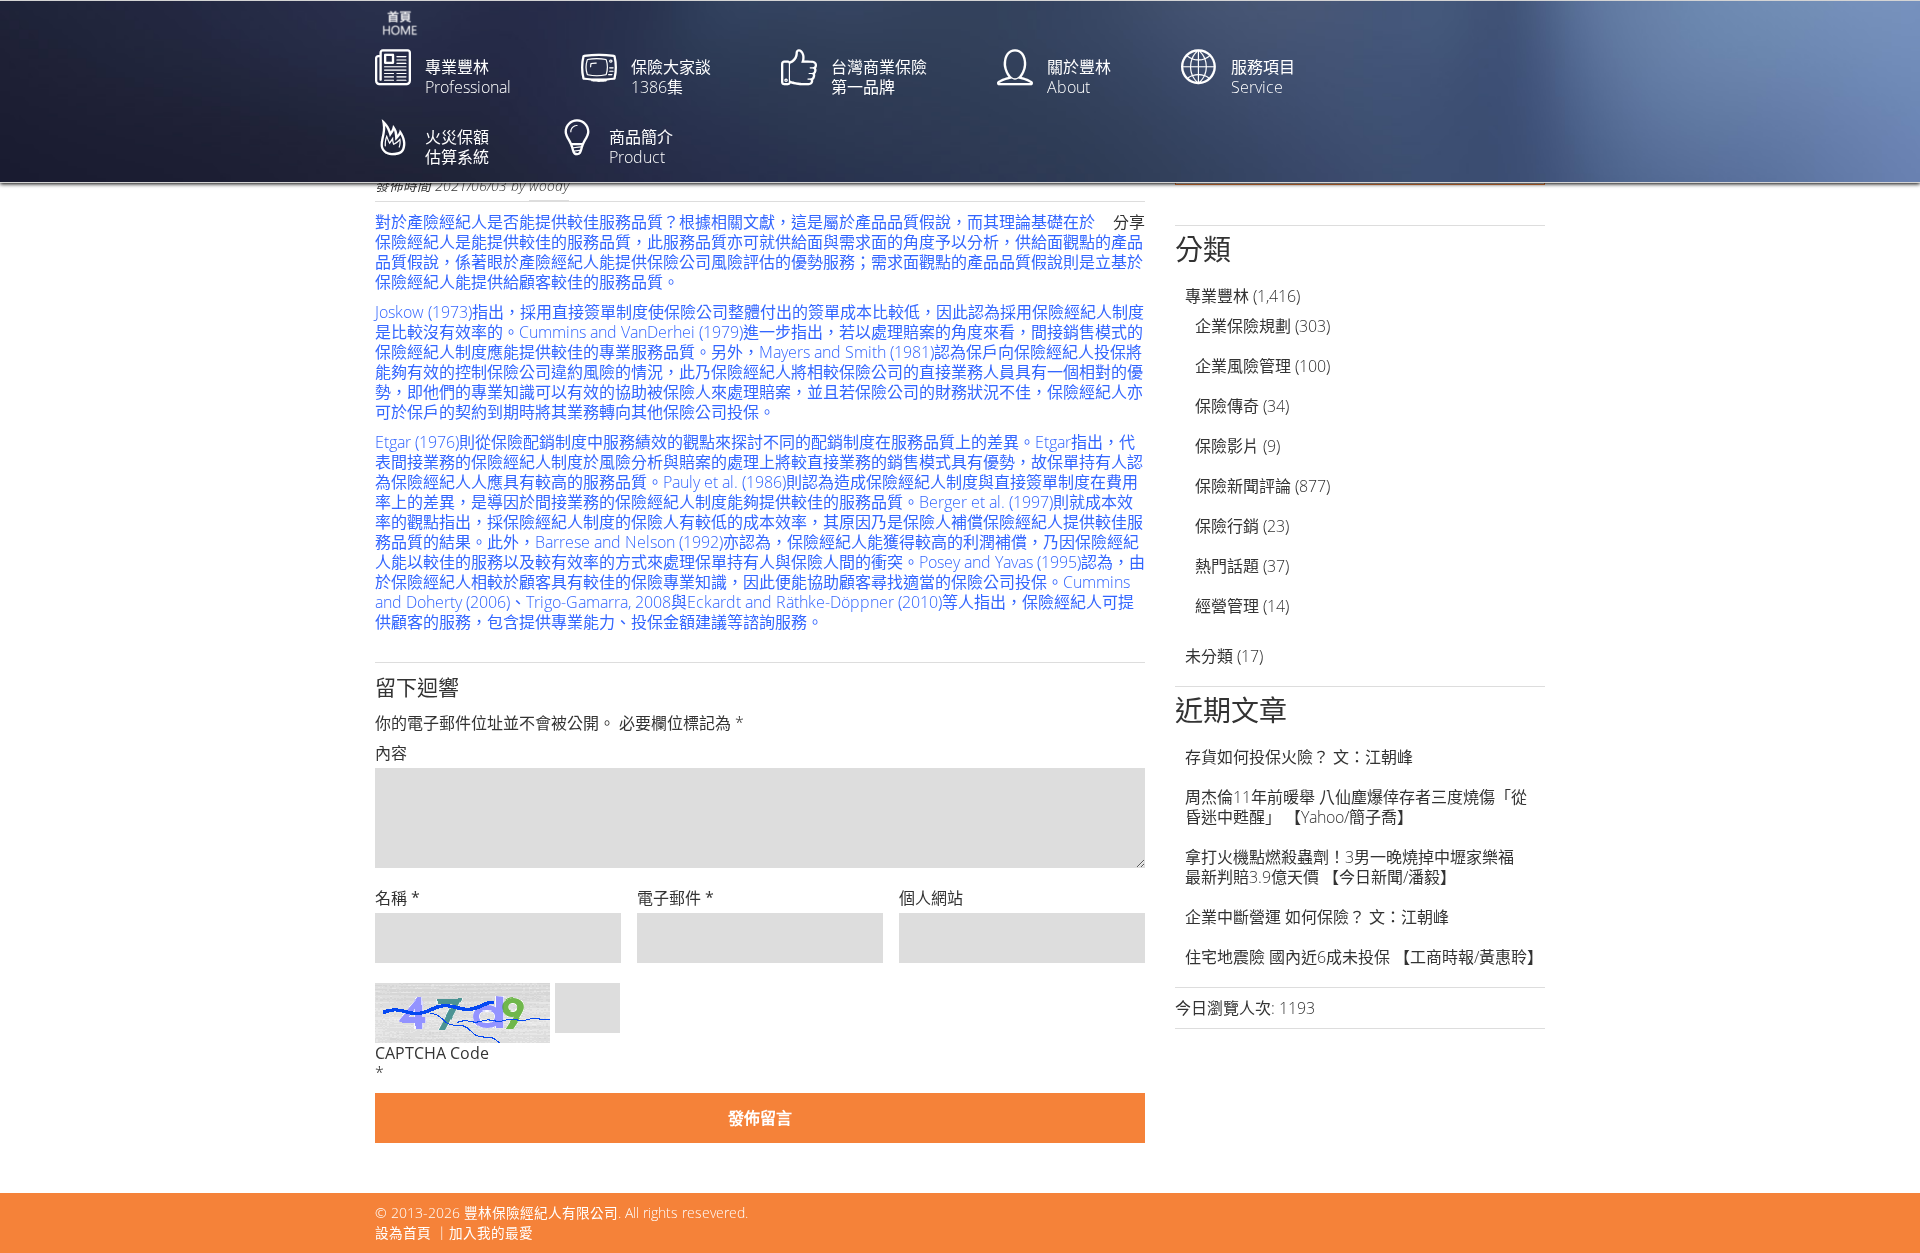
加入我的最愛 (491, 1232)
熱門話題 (1227, 566)
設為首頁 (403, 1232)
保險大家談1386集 (671, 77)
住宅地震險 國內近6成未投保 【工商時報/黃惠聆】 (1364, 957)
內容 (391, 753)
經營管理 (1227, 606)
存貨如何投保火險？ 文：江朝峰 (1299, 757)
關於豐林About (1079, 77)
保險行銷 (1227, 526)
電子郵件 (675, 898)
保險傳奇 (1227, 406)
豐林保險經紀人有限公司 (541, 1212)
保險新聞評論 (1243, 486)
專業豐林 (1217, 296)
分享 (1129, 222)
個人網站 (931, 898)
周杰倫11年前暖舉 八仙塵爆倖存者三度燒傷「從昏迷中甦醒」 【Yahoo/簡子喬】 (1356, 807)
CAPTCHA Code (432, 1053)
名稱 (397, 898)
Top (1872, 1205)
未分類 (1209, 656)
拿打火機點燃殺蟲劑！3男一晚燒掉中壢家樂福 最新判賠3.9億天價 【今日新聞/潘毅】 (1357, 867)
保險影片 (1227, 446)
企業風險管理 (1243, 366)
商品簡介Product (641, 147)
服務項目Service (1263, 77)
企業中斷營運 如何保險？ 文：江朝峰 (1317, 917)
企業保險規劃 (1243, 326)
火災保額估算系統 (457, 147)
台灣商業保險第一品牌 (879, 77)
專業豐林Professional (468, 77)
